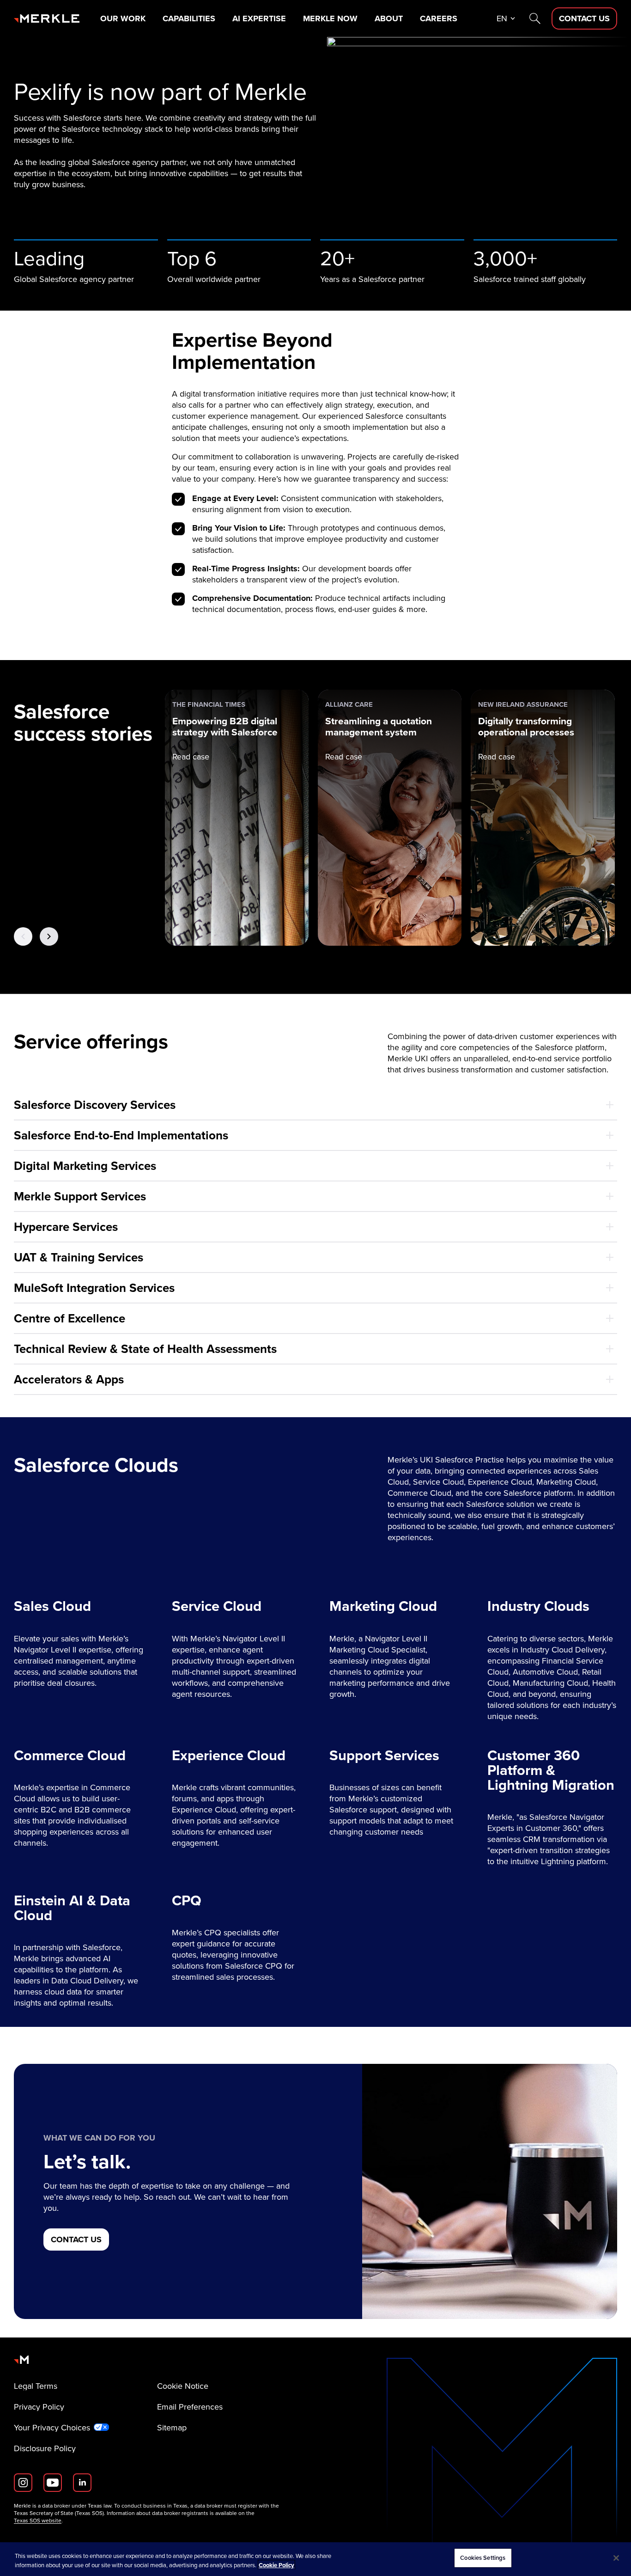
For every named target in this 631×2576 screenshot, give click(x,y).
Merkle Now (330, 18)
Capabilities (189, 18)
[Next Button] (49, 936)
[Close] (616, 2558)
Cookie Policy (276, 2565)
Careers (439, 18)
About (389, 18)
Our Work (123, 18)
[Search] (535, 18)
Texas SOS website (38, 2521)
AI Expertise (259, 18)
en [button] (502, 18)
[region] (315, 2559)
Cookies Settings (483, 2558)
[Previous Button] (23, 936)
